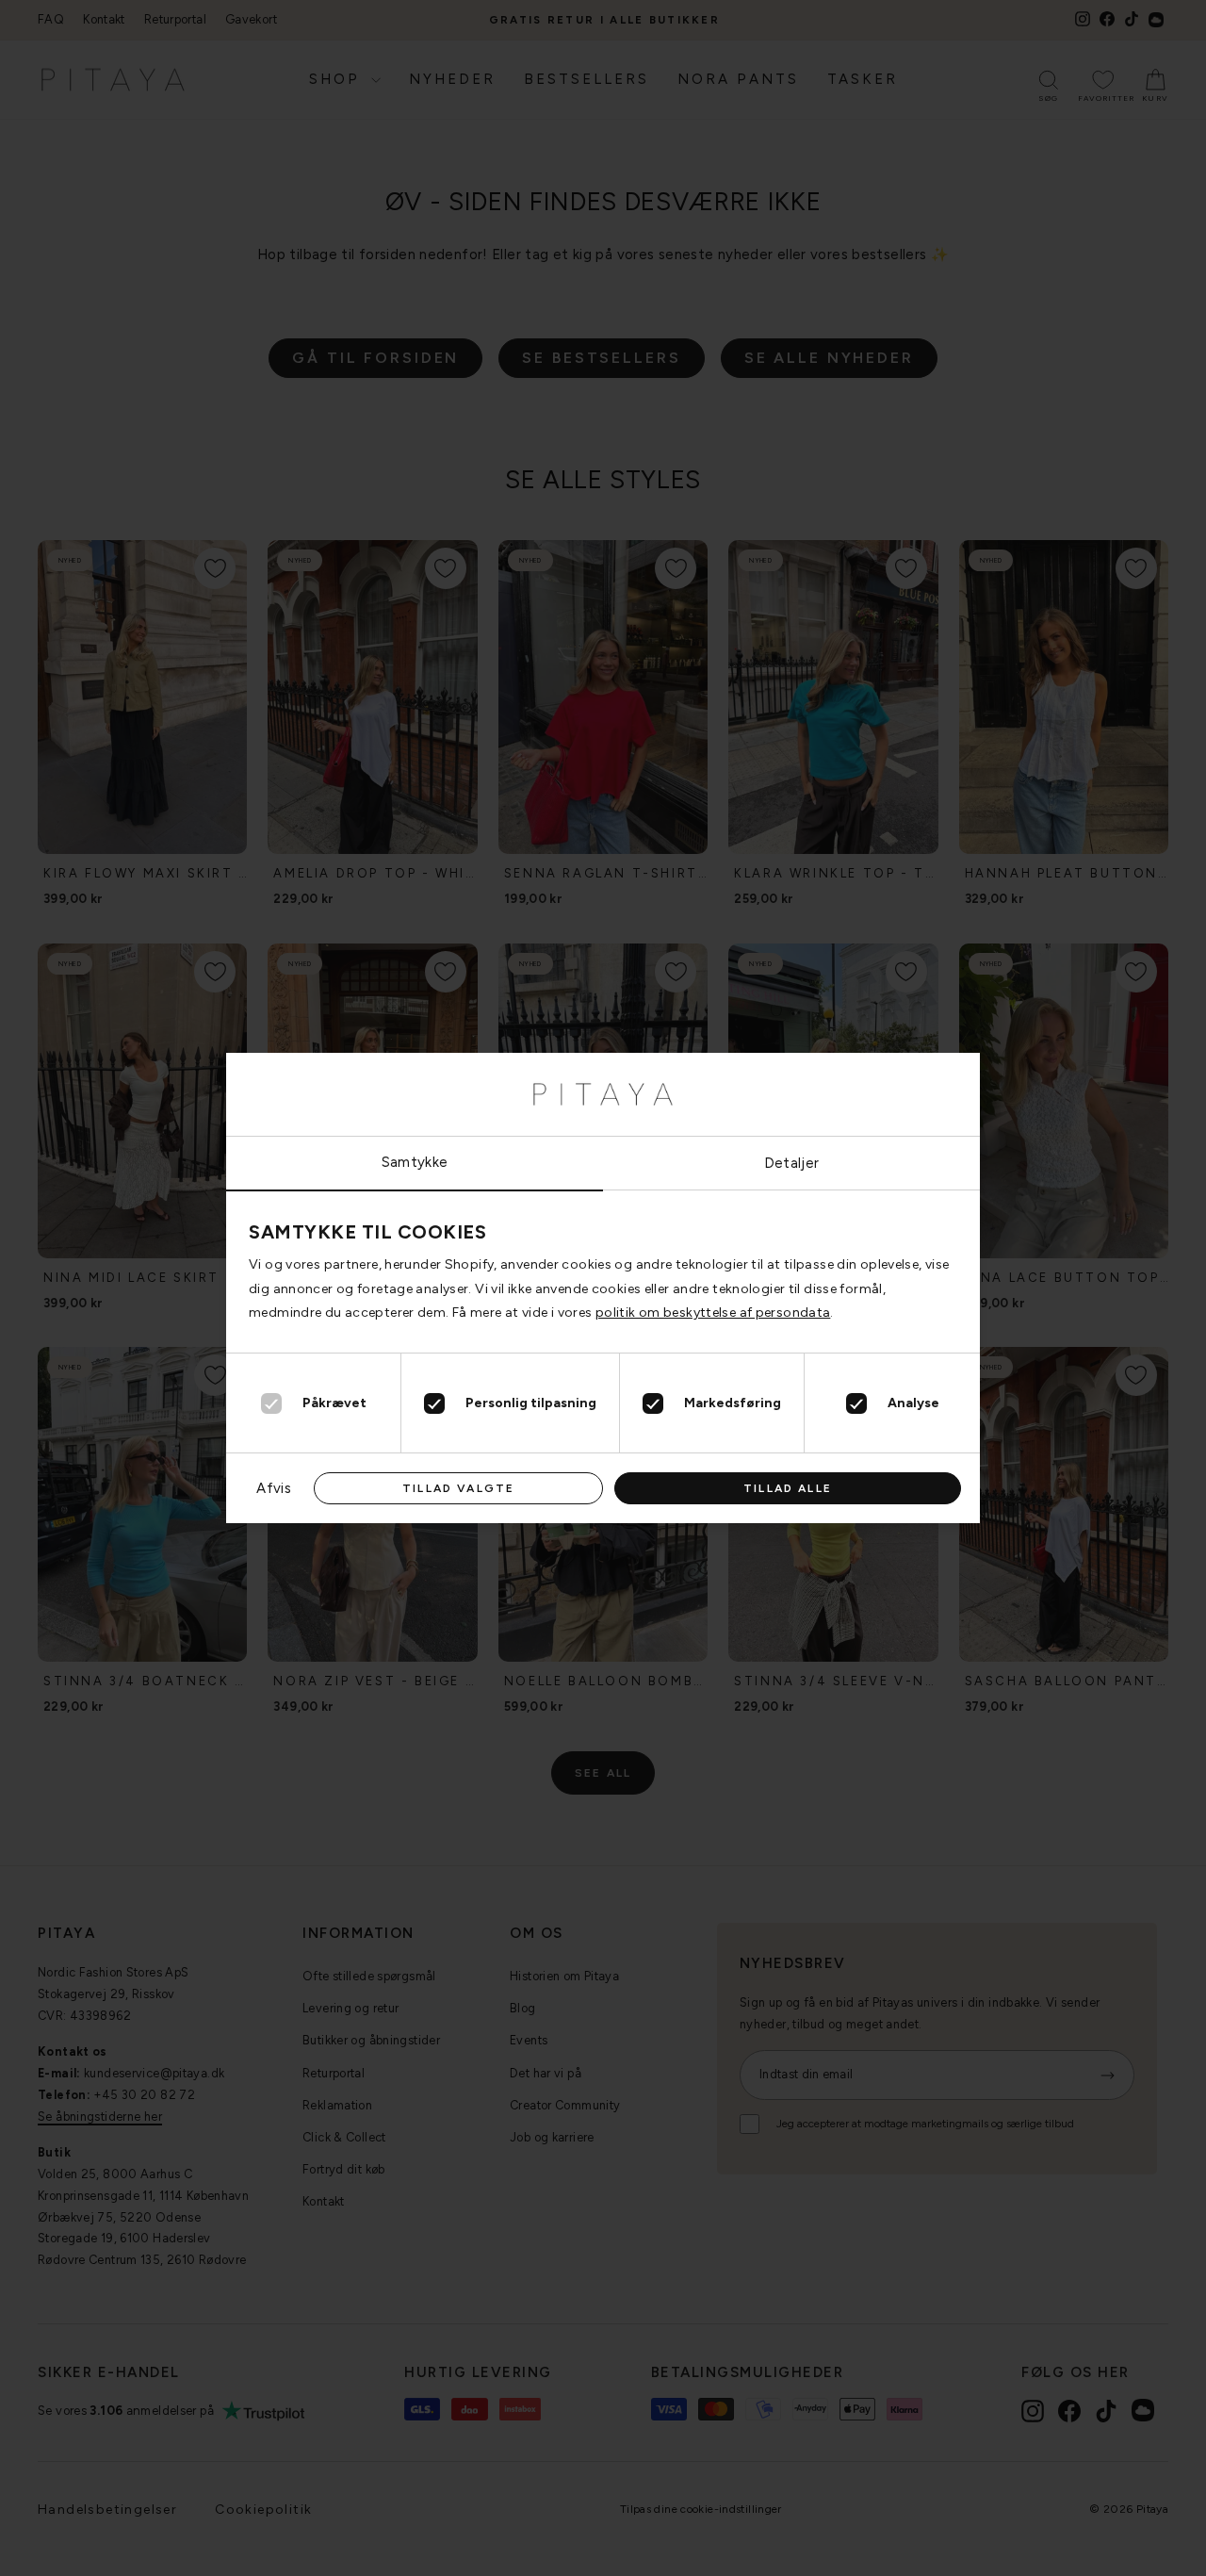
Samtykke (415, 1162)
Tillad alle (788, 1488)
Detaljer (792, 1163)
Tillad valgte (458, 1488)
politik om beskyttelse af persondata (713, 1313)
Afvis (274, 1488)
